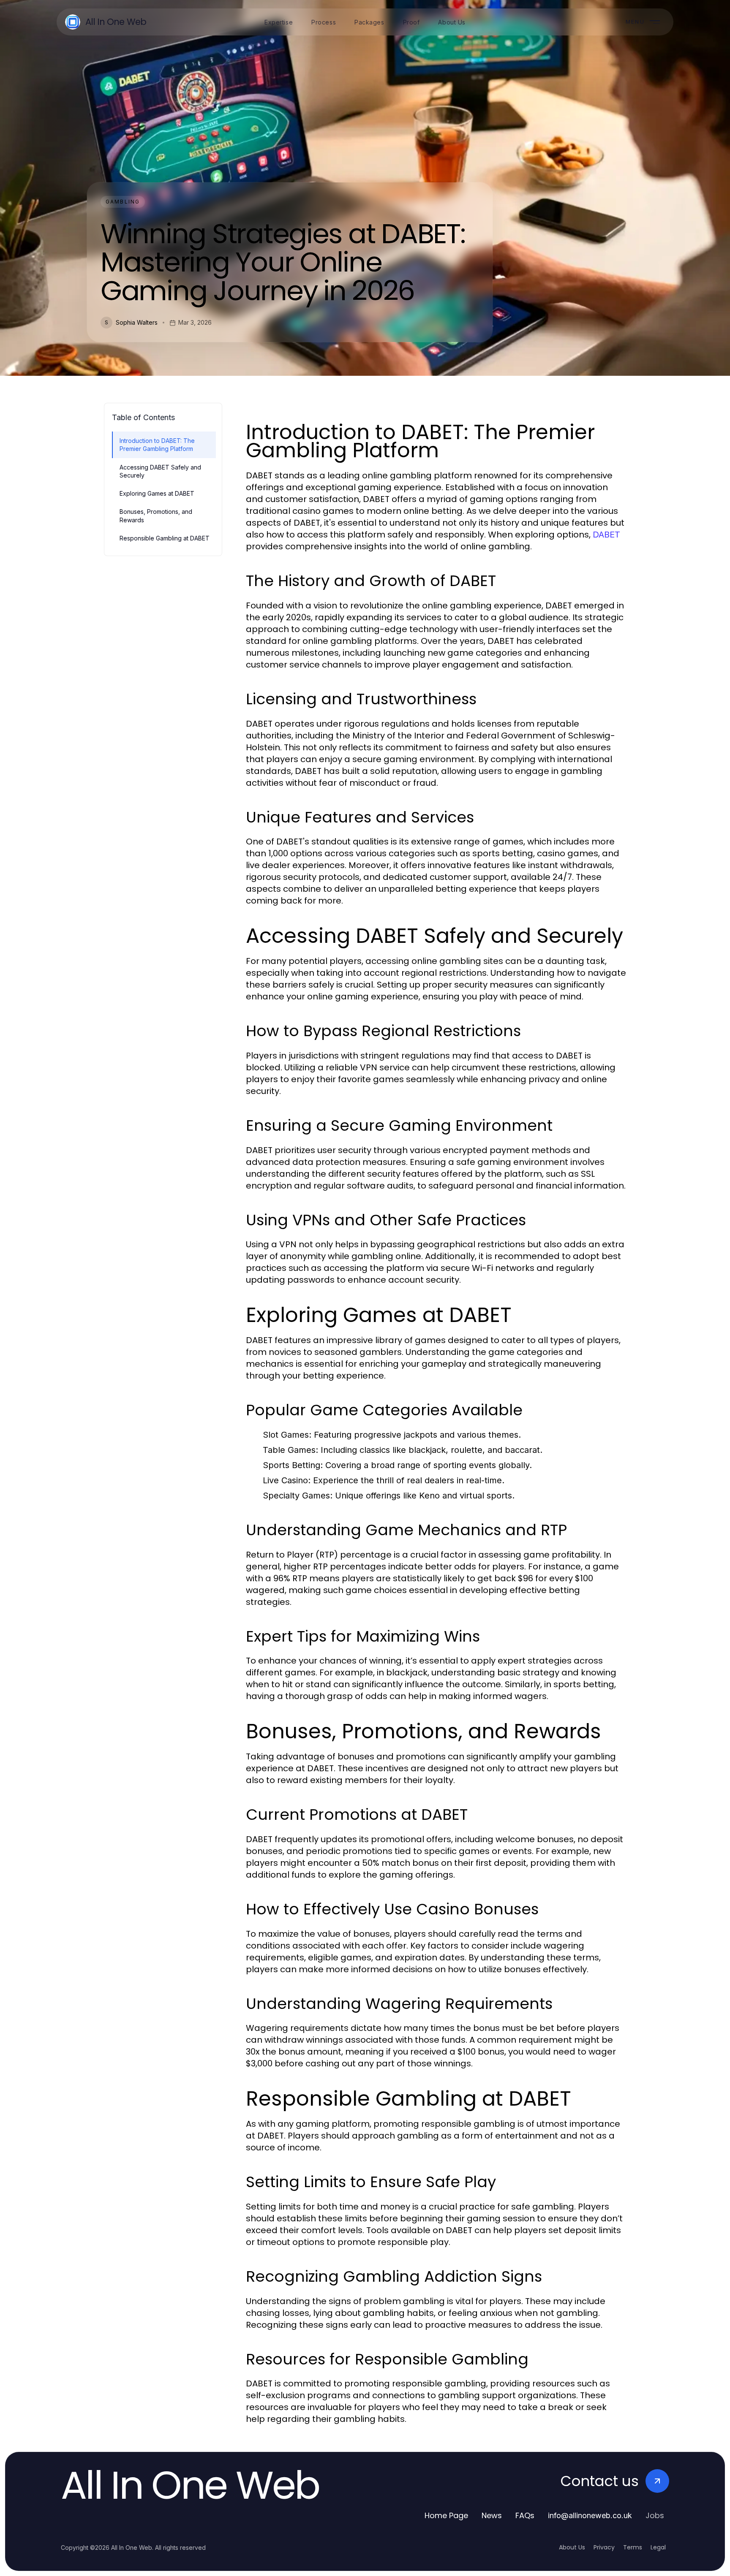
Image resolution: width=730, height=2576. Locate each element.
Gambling (123, 202)
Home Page (446, 2515)
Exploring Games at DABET (157, 493)
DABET (606, 535)
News (492, 2515)
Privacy (604, 2547)
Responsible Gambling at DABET (165, 538)
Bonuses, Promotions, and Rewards (156, 516)
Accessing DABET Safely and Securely (160, 471)
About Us (572, 2547)
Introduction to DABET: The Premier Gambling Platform (157, 445)
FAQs (525, 2515)
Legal (658, 2547)
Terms (633, 2547)
